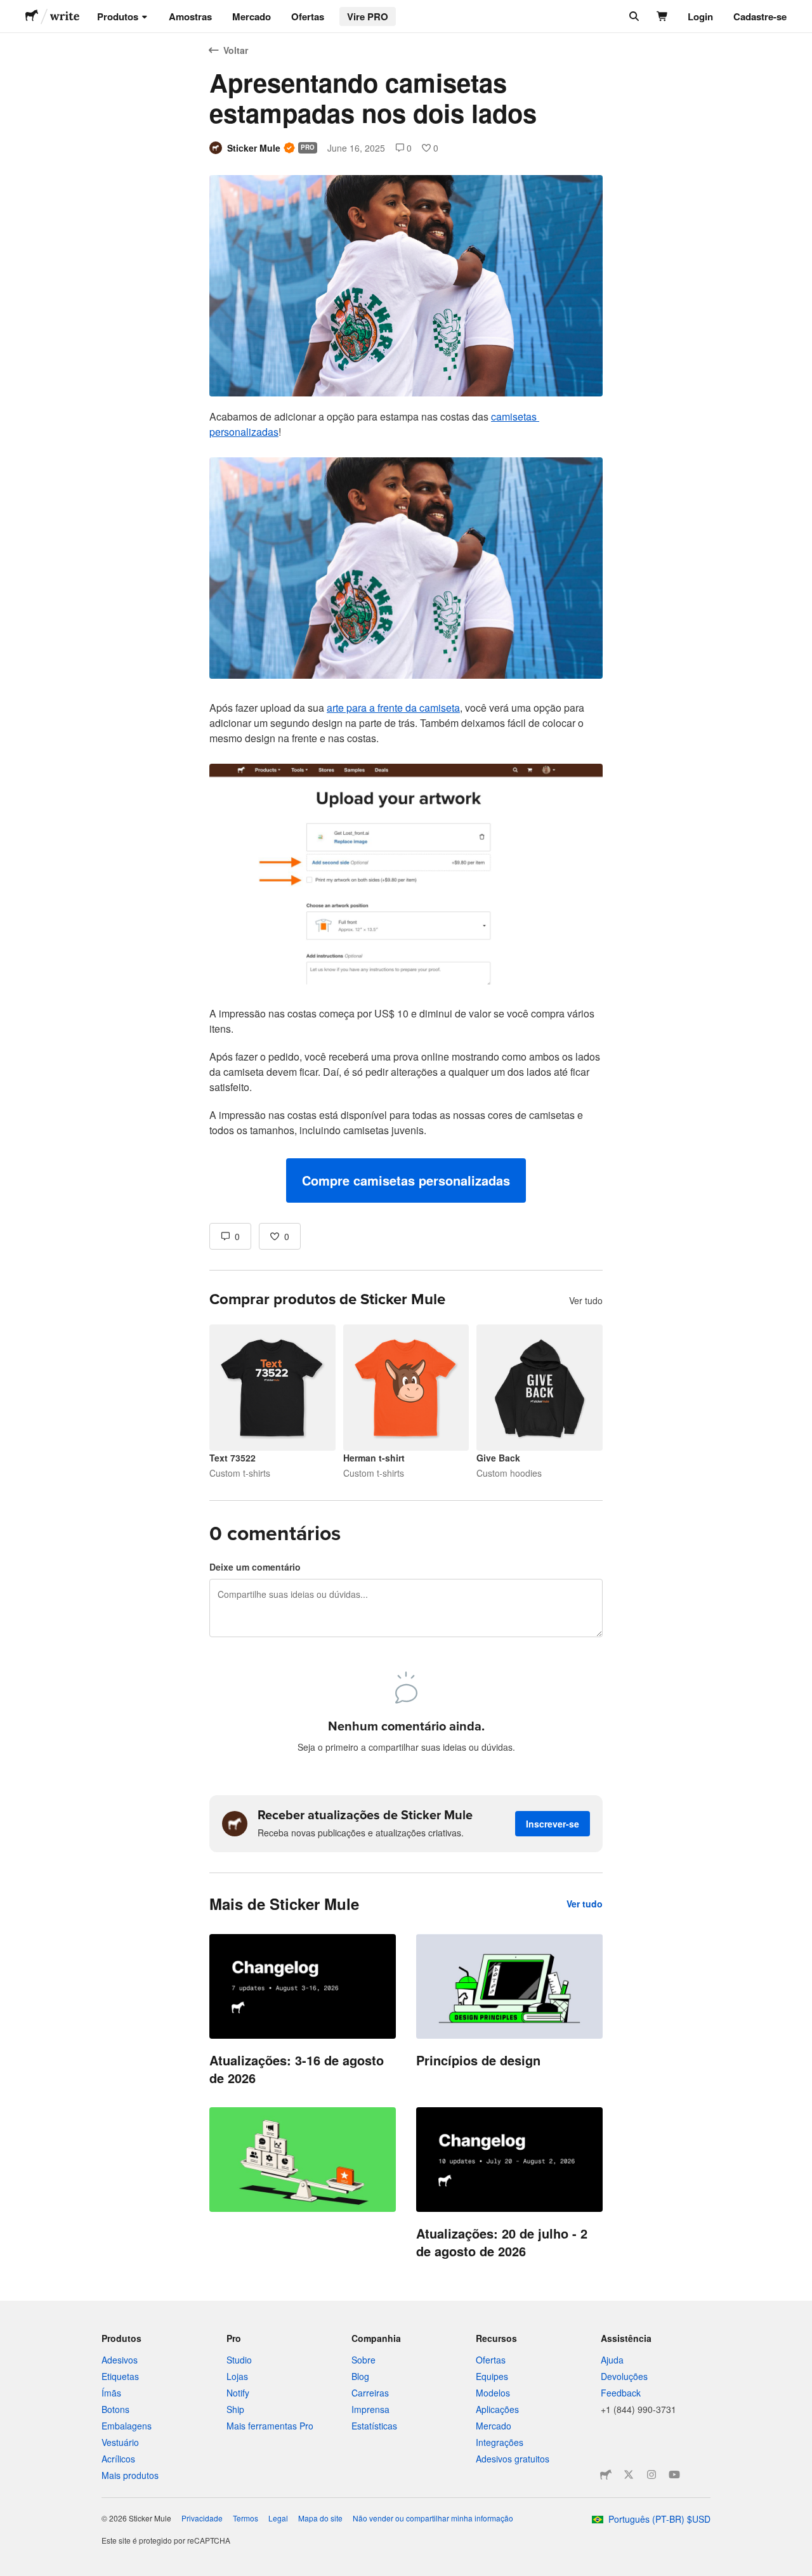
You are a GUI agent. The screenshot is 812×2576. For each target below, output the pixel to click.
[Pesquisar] (633, 16)
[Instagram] (652, 2475)
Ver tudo (586, 1300)
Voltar (236, 50)
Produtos (118, 16)
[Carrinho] (663, 16)
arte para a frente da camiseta (393, 708)
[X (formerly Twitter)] (629, 2475)
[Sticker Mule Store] (606, 2475)
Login (700, 16)
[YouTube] (674, 2475)
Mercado (252, 16)
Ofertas (308, 16)
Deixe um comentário (255, 1567)
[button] (406, 1180)
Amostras (190, 16)
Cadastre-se (760, 16)
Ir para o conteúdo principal (10, 10)
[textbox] (406, 806)
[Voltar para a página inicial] (32, 16)
